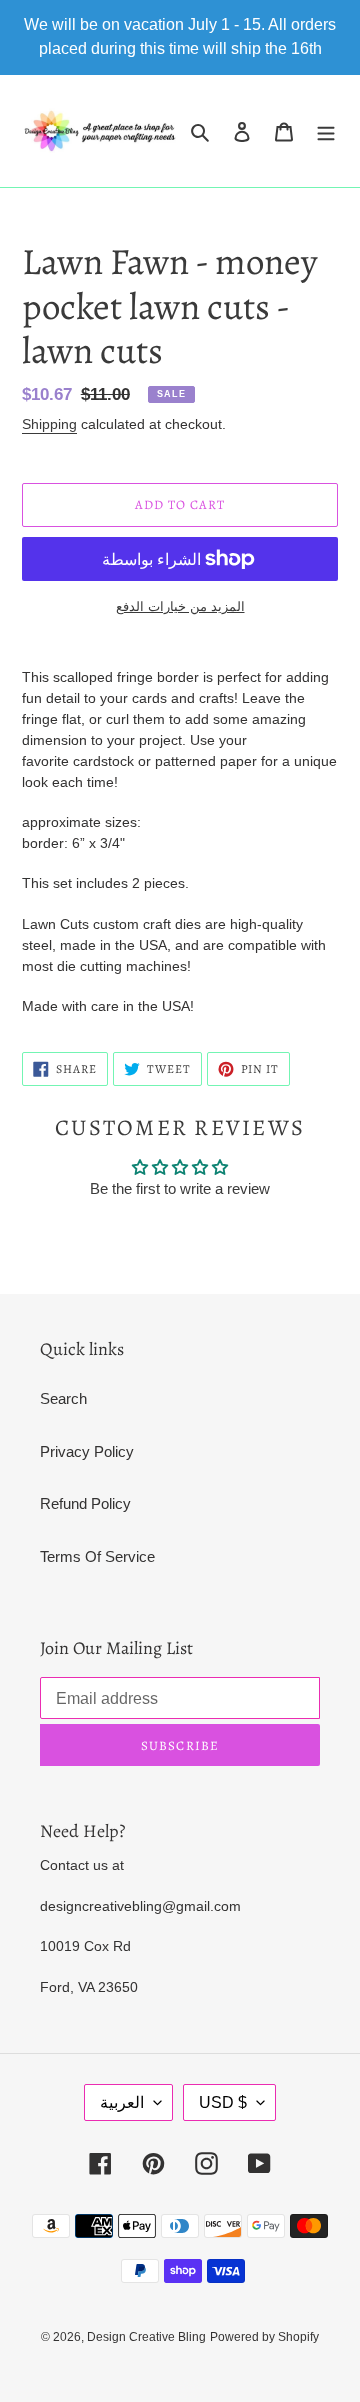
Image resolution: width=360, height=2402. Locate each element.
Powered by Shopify (264, 2337)
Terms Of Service (97, 1556)
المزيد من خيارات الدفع (180, 606)
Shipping (49, 424)
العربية (122, 2102)
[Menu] (326, 131)
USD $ (223, 2102)
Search (63, 1398)
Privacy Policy (87, 1451)
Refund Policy (85, 1503)
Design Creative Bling (146, 2337)
